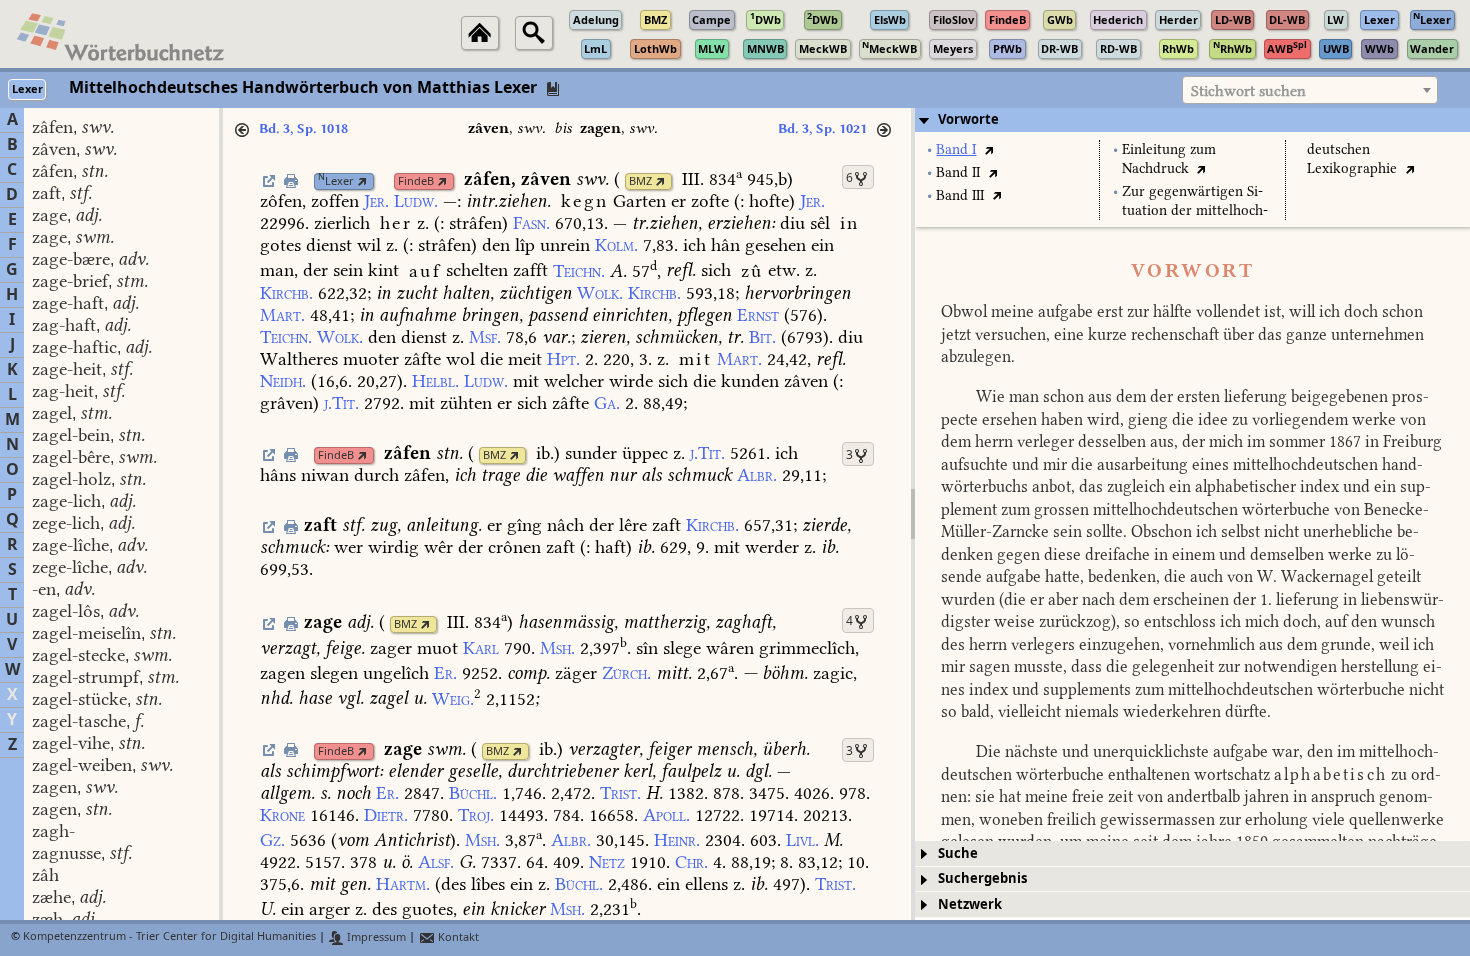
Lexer (336, 181)
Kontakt (457, 937)
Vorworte (968, 119)
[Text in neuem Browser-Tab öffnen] (988, 149)
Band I (956, 149)
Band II (958, 172)
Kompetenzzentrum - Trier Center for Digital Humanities (169, 937)
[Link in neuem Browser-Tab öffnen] (362, 181)
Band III (960, 195)
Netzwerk (970, 904)
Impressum (375, 937)
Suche (958, 853)
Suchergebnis (982, 878)
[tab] (1192, 120)
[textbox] (1310, 91)
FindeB (416, 181)
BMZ (640, 181)
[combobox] (1310, 90)
